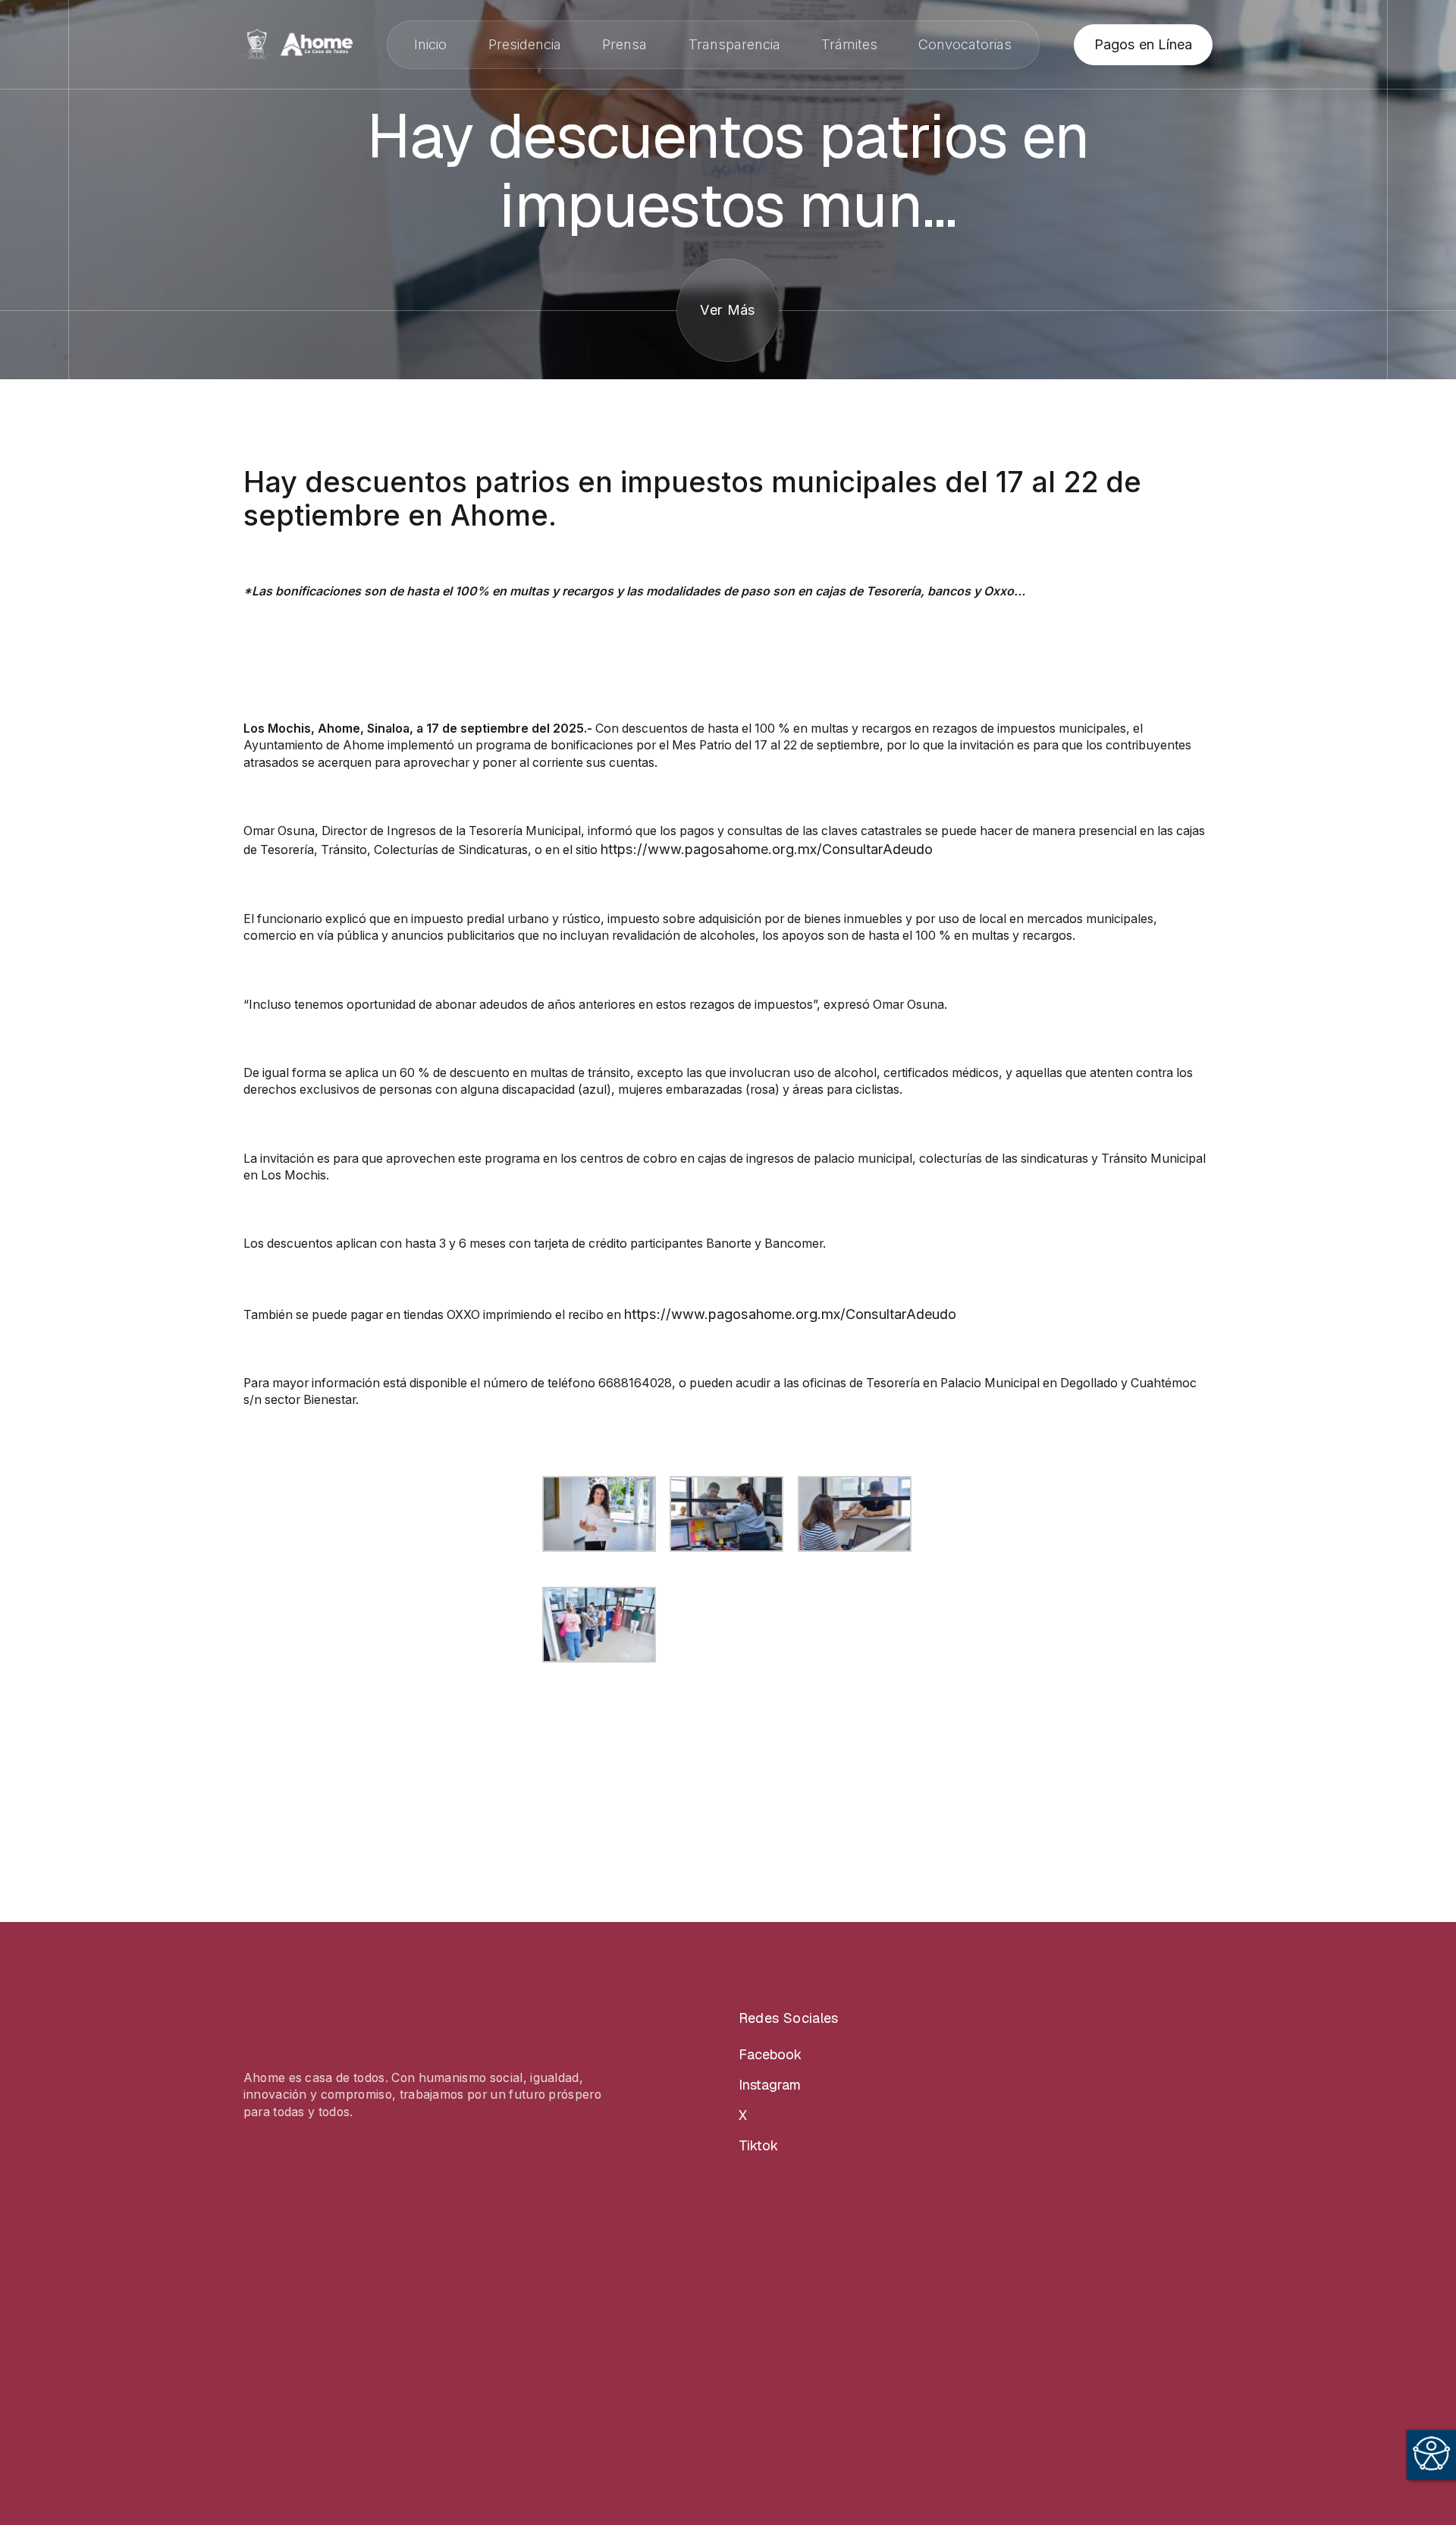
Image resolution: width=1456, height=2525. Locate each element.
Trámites (849, 44)
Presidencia (525, 44)
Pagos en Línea (1143, 44)
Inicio (430, 44)
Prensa (624, 44)
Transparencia (734, 44)
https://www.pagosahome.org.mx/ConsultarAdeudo (767, 849)
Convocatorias (965, 44)
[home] (298, 44)
